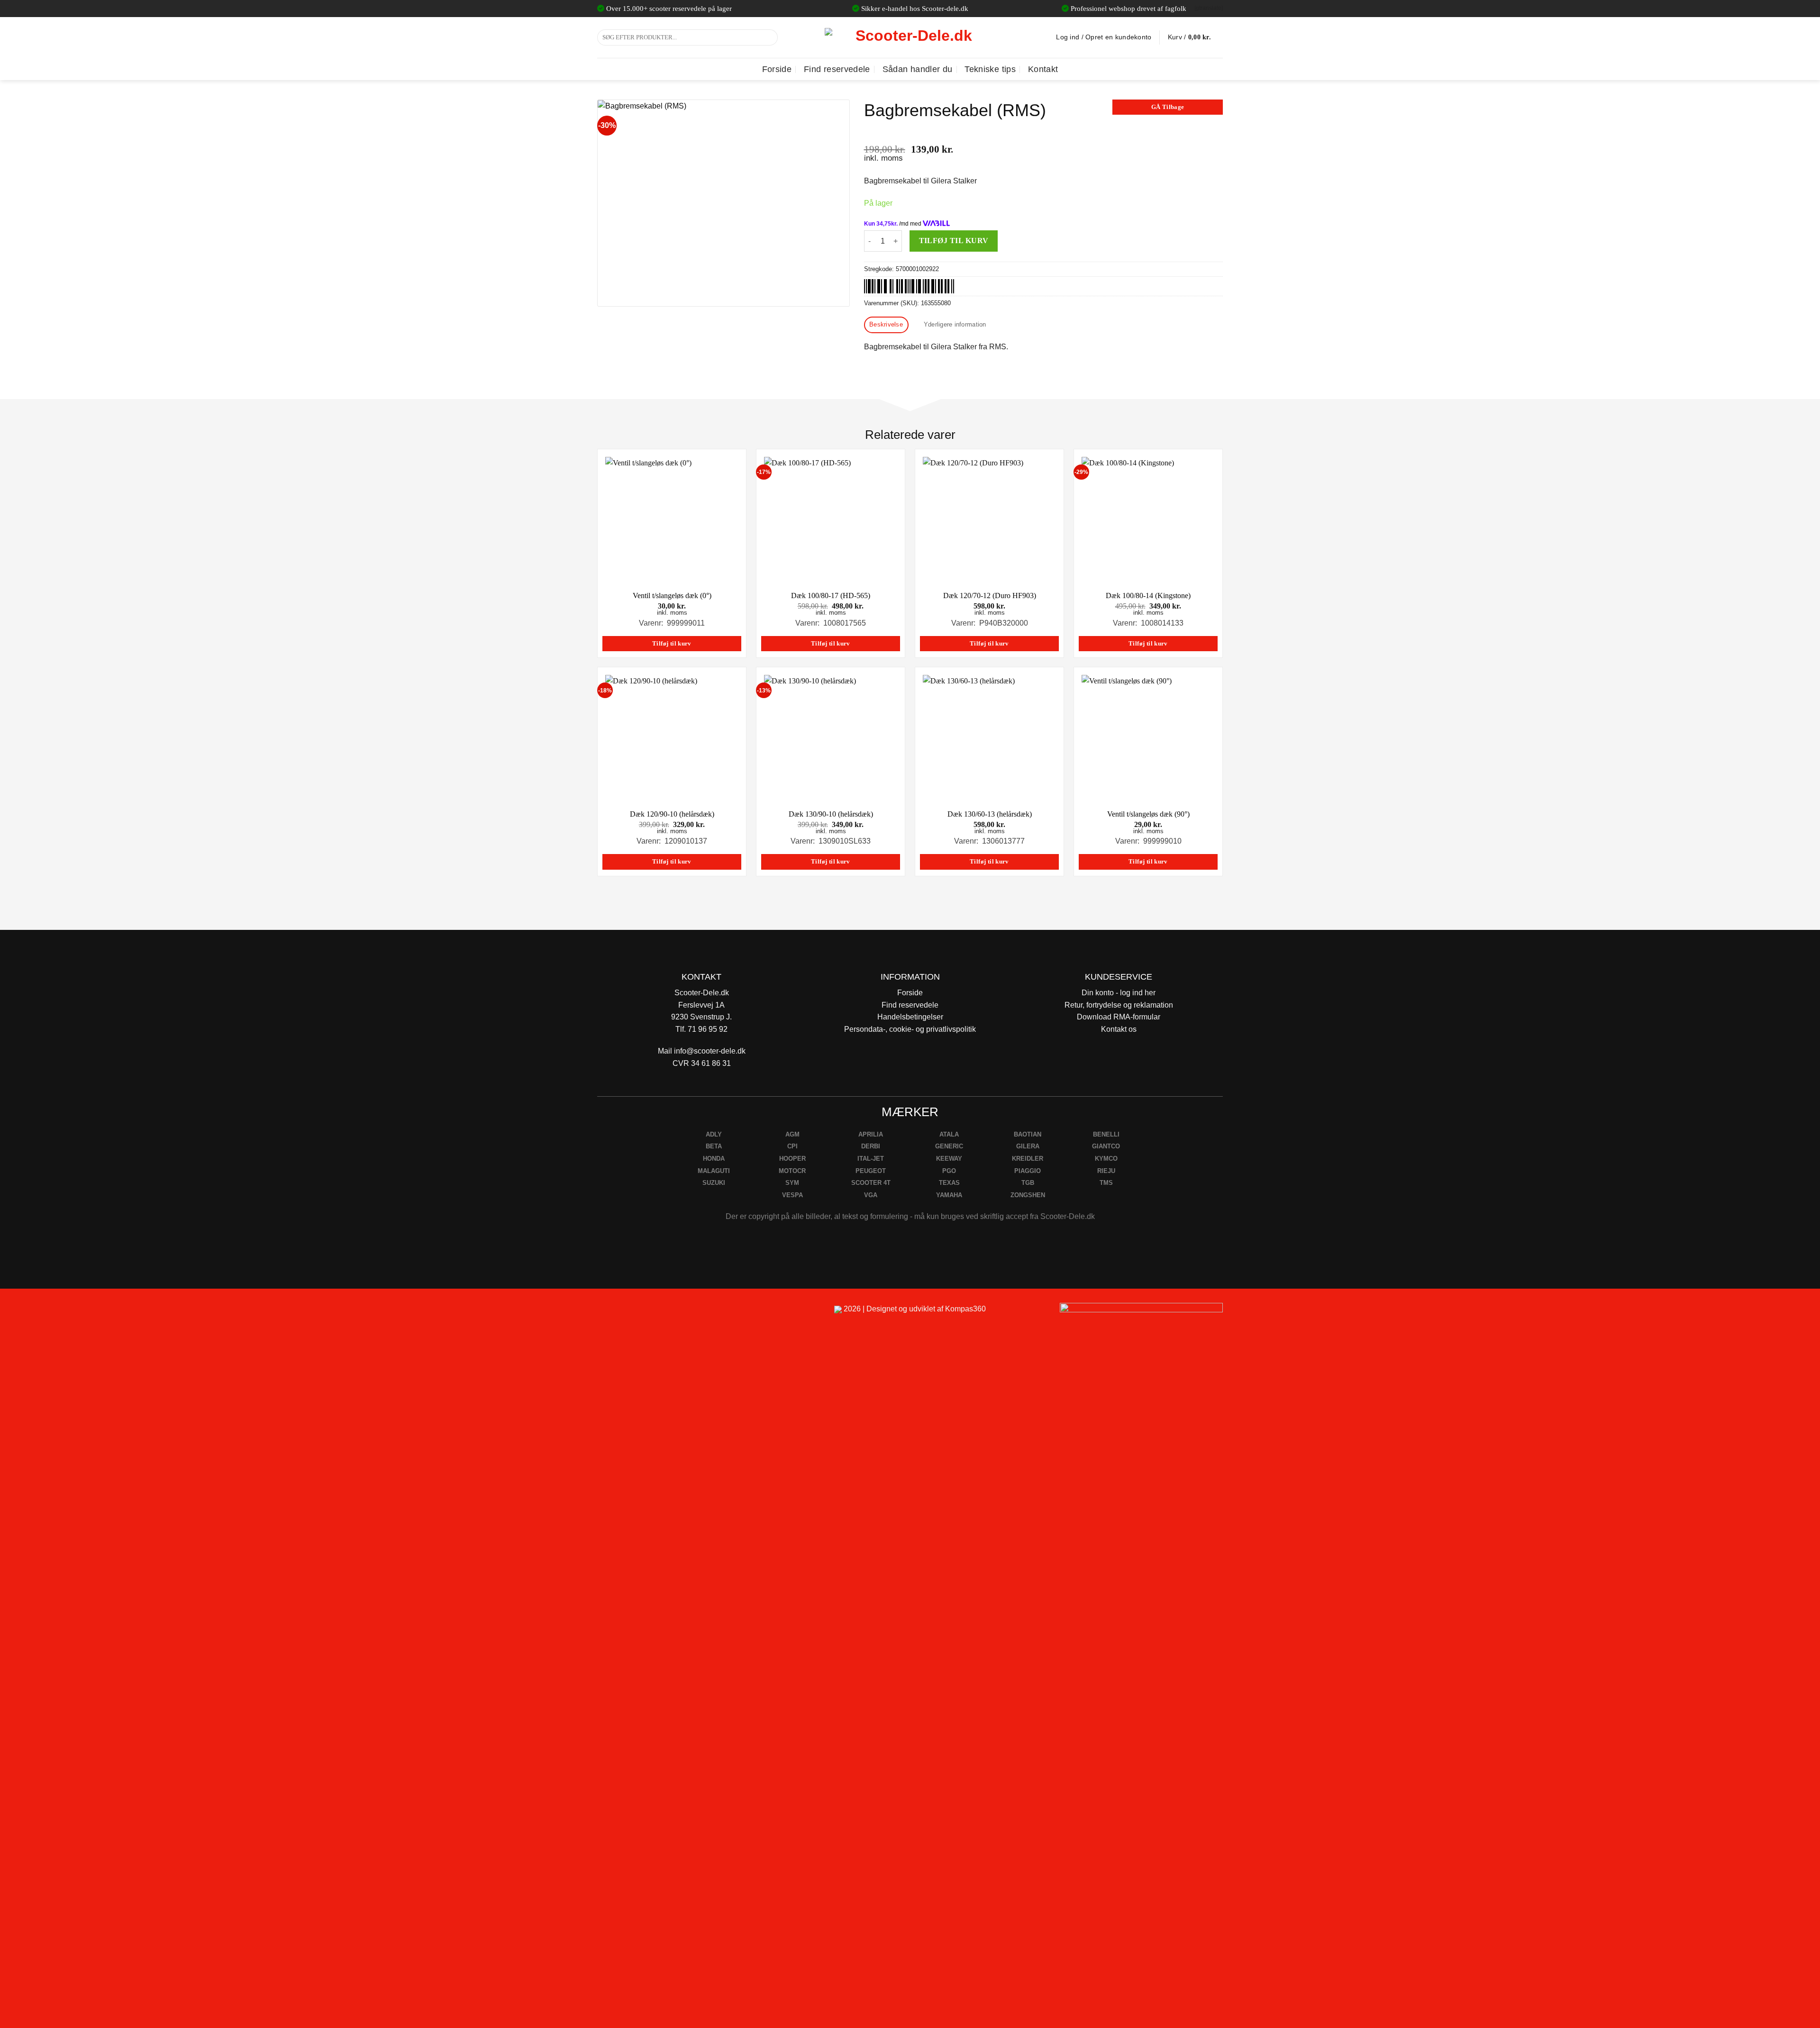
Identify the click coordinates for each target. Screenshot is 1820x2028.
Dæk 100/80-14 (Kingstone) (1148, 596)
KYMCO (1106, 1159)
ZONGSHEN (1028, 1195)
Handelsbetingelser (910, 1017)
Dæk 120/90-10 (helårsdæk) (672, 814)
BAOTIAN (1028, 1134)
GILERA (1028, 1146)
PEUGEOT (871, 1171)
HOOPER (792, 1159)
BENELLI (1106, 1134)
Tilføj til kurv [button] (672, 644)
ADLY (714, 1134)
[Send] (769, 37)
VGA (871, 1195)
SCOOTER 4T (871, 1183)
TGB (1028, 1183)
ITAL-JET (871, 1159)
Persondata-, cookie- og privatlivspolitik (910, 1029)
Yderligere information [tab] (955, 324)
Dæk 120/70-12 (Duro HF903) (990, 596)
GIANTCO (1106, 1146)
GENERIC (949, 1146)
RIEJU (1106, 1171)
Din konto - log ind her (1119, 993)
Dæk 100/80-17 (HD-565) (831, 596)
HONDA (714, 1159)
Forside (777, 69)
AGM (792, 1134)
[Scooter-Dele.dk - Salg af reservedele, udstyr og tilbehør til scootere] (910, 37)
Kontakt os (1119, 1029)
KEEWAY (949, 1159)
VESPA (792, 1195)
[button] (1195, 37)
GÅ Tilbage (1168, 107)
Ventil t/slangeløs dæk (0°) (672, 596)
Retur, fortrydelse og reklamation (1119, 1005)
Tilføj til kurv (954, 241)
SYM (792, 1183)
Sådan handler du (918, 69)
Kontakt (1043, 69)
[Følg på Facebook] (608, 1313)
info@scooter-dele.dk (710, 1051)
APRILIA (871, 1134)
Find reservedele (837, 69)
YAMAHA (949, 1195)
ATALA (949, 1134)
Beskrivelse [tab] (886, 324)
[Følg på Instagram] (631, 1313)
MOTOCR (792, 1171)
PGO (949, 1171)
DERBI (871, 1146)
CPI (792, 1146)
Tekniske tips (990, 69)
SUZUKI (714, 1183)
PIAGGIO (1028, 1171)
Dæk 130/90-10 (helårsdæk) (831, 814)
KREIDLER (1028, 1159)
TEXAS (949, 1183)
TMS (1106, 1183)
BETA (714, 1146)
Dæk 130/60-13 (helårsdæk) (990, 814)
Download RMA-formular (1119, 1017)
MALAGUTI (714, 1171)
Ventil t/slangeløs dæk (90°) (1148, 814)
